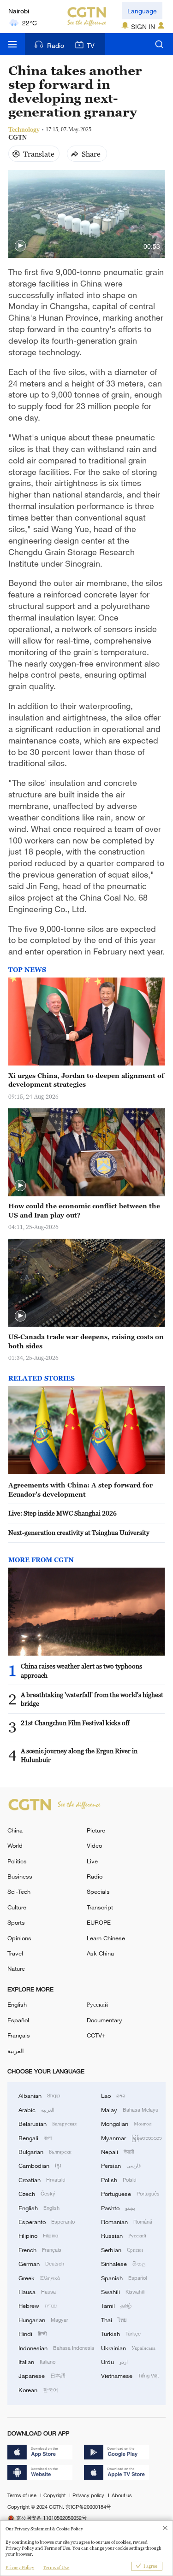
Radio (56, 45)
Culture (17, 1907)
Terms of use (23, 2495)
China (15, 1830)
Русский (97, 2004)
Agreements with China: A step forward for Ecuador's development (81, 1490)
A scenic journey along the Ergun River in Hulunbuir (79, 1755)
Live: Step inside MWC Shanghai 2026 (63, 1513)
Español (18, 2020)
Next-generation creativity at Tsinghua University (79, 1532)
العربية (16, 2051)
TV (91, 45)
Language (142, 11)
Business (20, 1876)
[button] (20, 246)
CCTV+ (96, 2035)
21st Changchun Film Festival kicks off (75, 1723)
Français (19, 2035)
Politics (17, 1861)
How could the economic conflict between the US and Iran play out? (84, 1210)
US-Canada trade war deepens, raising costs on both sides (86, 1341)
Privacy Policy (20, 2567)
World (15, 1845)
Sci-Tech (19, 1891)
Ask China (100, 1953)
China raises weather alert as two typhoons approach (81, 1671)
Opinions (19, 1938)
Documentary (104, 2020)
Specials (98, 1891)
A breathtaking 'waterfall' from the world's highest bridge (92, 1699)
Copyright (55, 2495)
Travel (15, 1953)
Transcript (100, 1907)
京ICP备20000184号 (88, 2507)
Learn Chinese (106, 1938)
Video (94, 1845)
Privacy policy (89, 2495)
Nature (16, 1968)
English (17, 2004)
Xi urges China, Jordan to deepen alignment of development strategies (86, 1080)
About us (122, 2495)
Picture (96, 1830)
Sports (16, 1922)
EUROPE (99, 1922)
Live (92, 1861)
